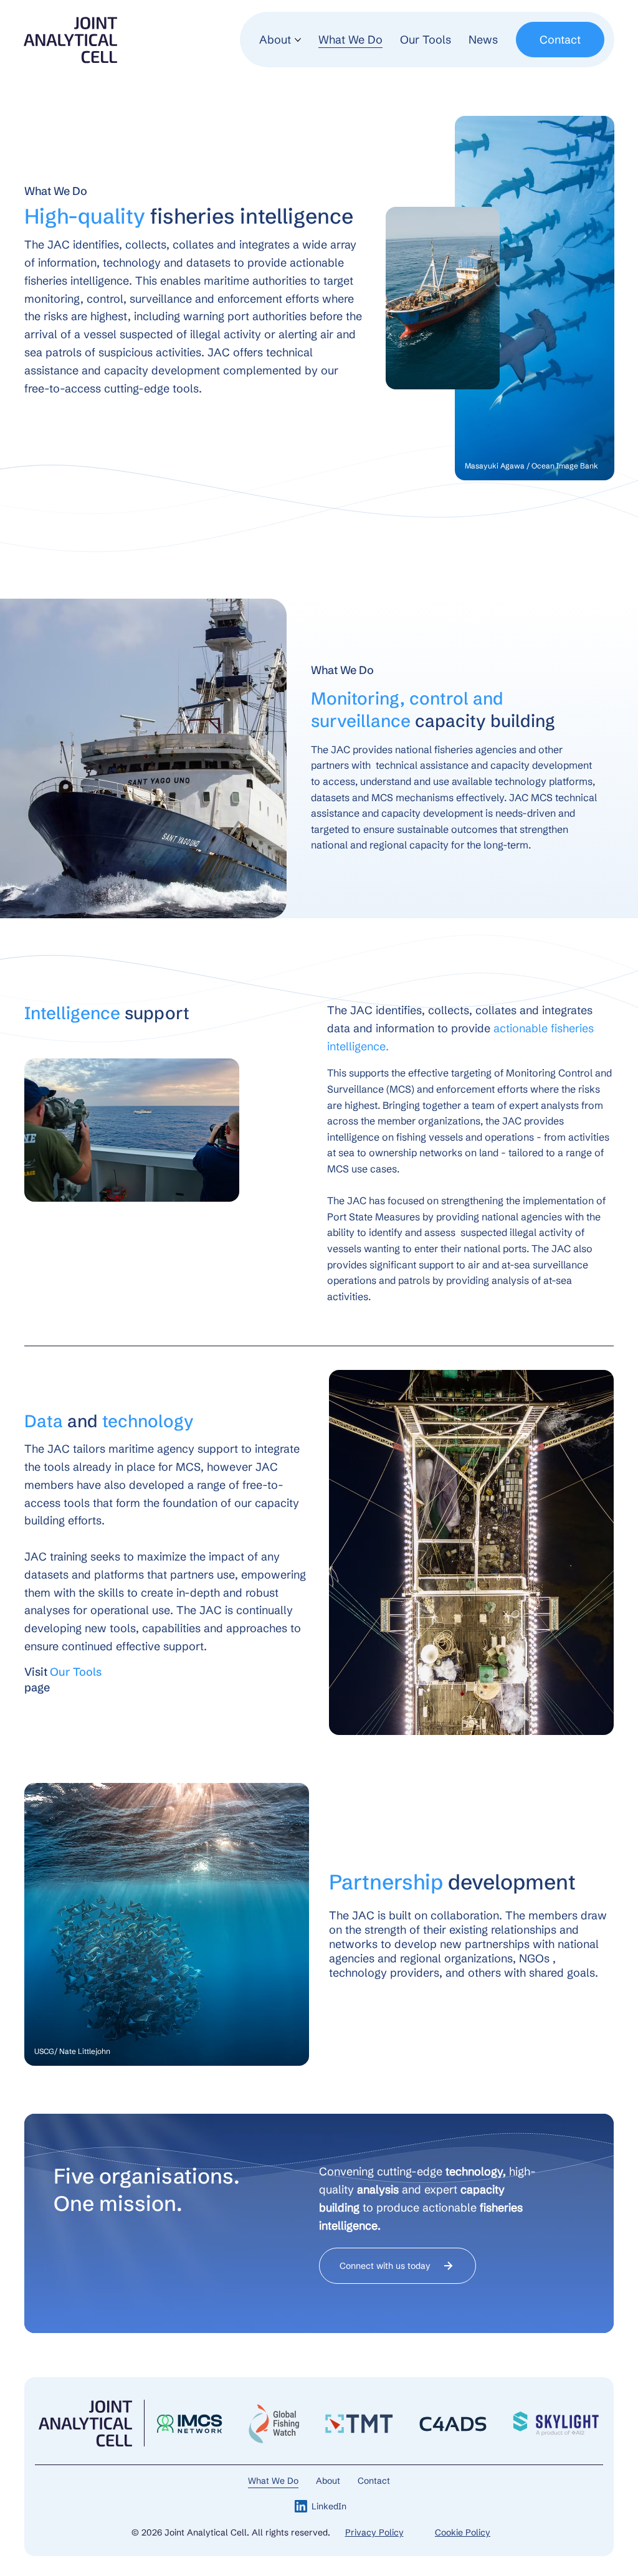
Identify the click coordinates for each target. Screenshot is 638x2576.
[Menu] (252, 40)
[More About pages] (298, 40)
